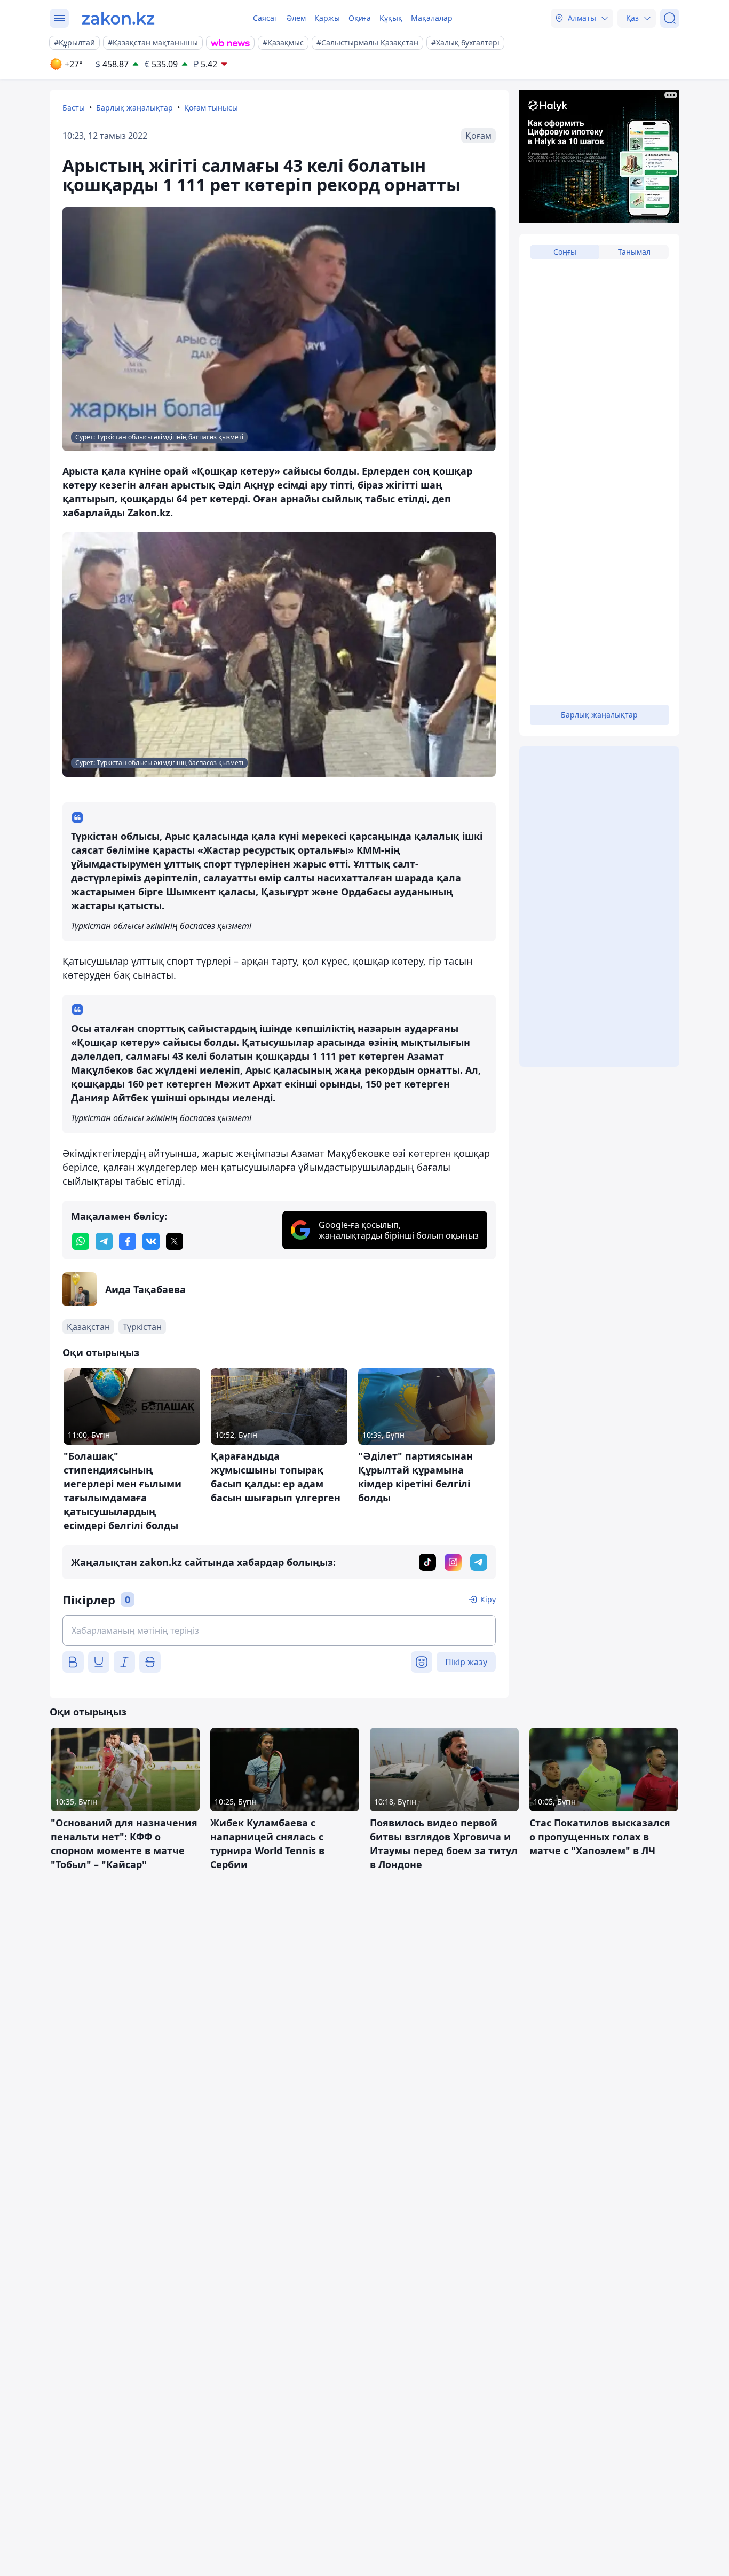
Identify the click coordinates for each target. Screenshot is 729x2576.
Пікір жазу (466, 1662)
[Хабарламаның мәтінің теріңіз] (279, 1630)
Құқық (391, 18)
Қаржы (327, 18)
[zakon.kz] (118, 18)
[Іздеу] (670, 18)
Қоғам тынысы (211, 108)
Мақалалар (432, 18)
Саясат (266, 18)
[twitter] (175, 1241)
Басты (74, 108)
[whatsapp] (81, 1241)
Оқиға (360, 18)
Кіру (488, 1599)
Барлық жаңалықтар (134, 108)
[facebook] (128, 1241)
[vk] (151, 1241)
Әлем (296, 18)
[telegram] (104, 1241)
